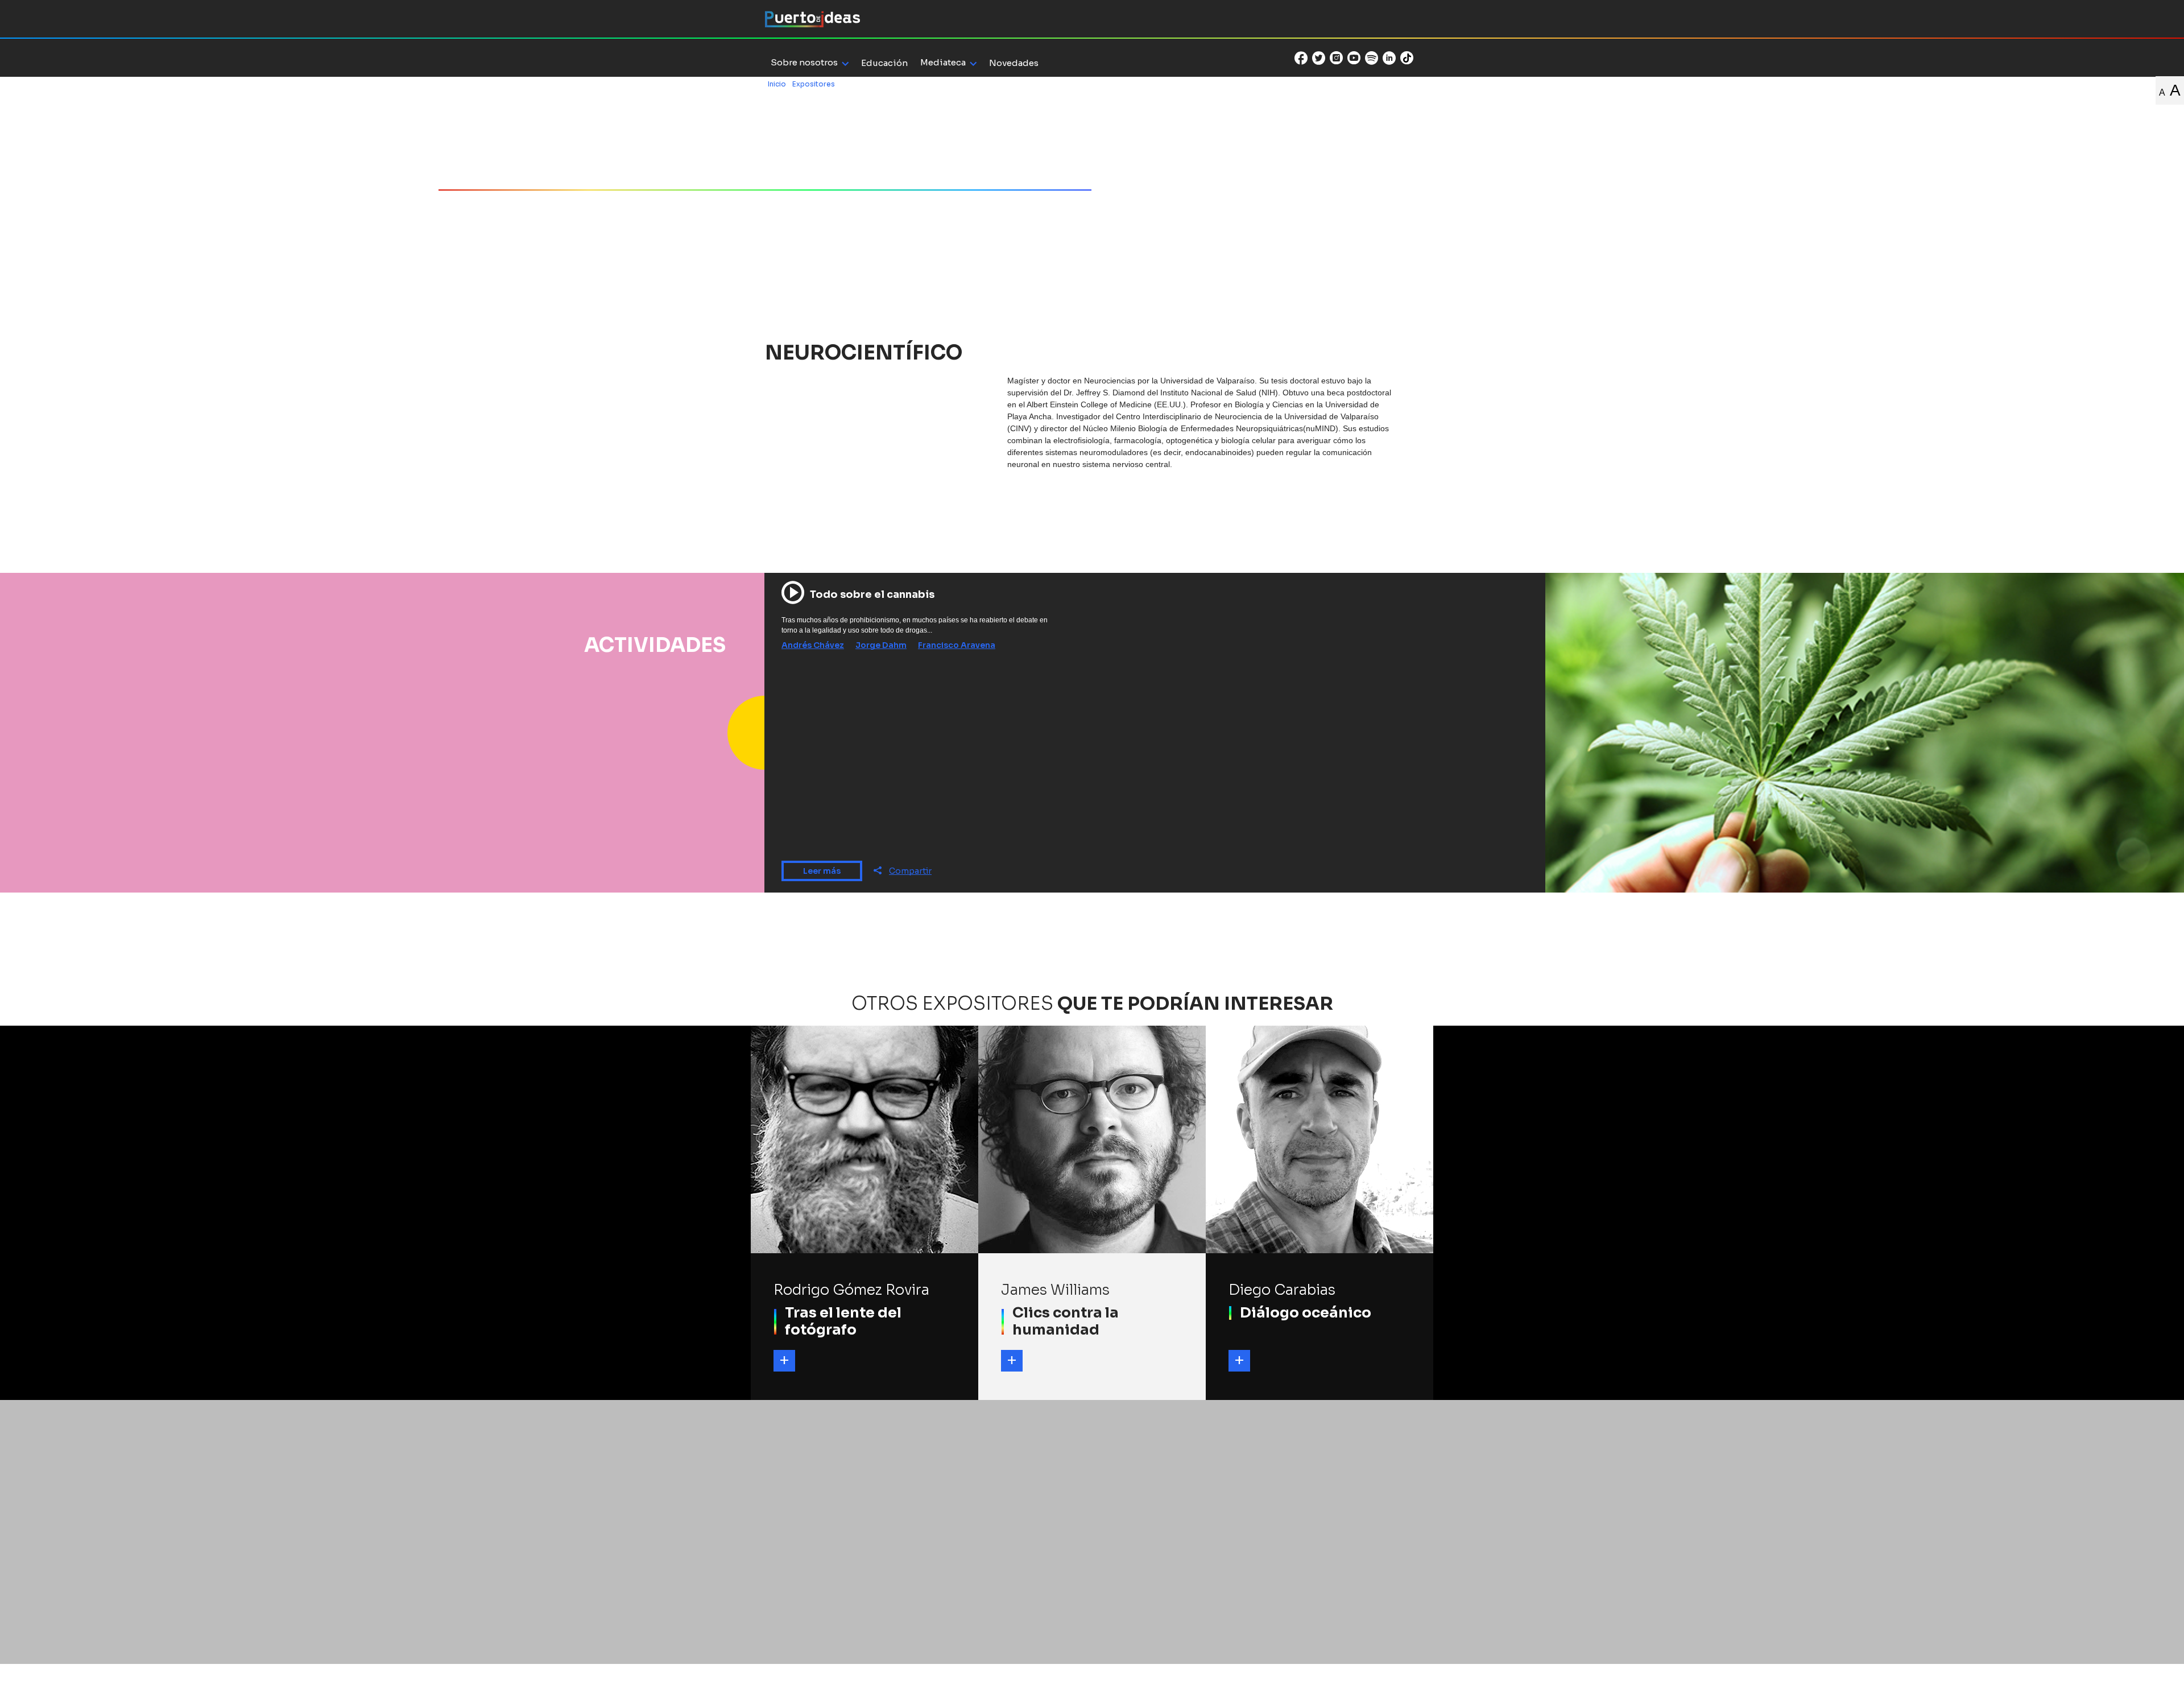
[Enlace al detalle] (784, 1361)
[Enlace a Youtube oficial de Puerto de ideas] (1354, 58)
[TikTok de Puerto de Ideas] (1407, 57)
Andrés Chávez (813, 645)
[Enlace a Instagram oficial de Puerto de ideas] (1336, 58)
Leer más (822, 871)
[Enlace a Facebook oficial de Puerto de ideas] (1301, 58)
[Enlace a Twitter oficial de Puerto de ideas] (1319, 58)
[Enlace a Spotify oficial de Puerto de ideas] (1372, 58)
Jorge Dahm (881, 645)
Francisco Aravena (957, 645)
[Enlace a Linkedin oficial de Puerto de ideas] (1389, 58)
